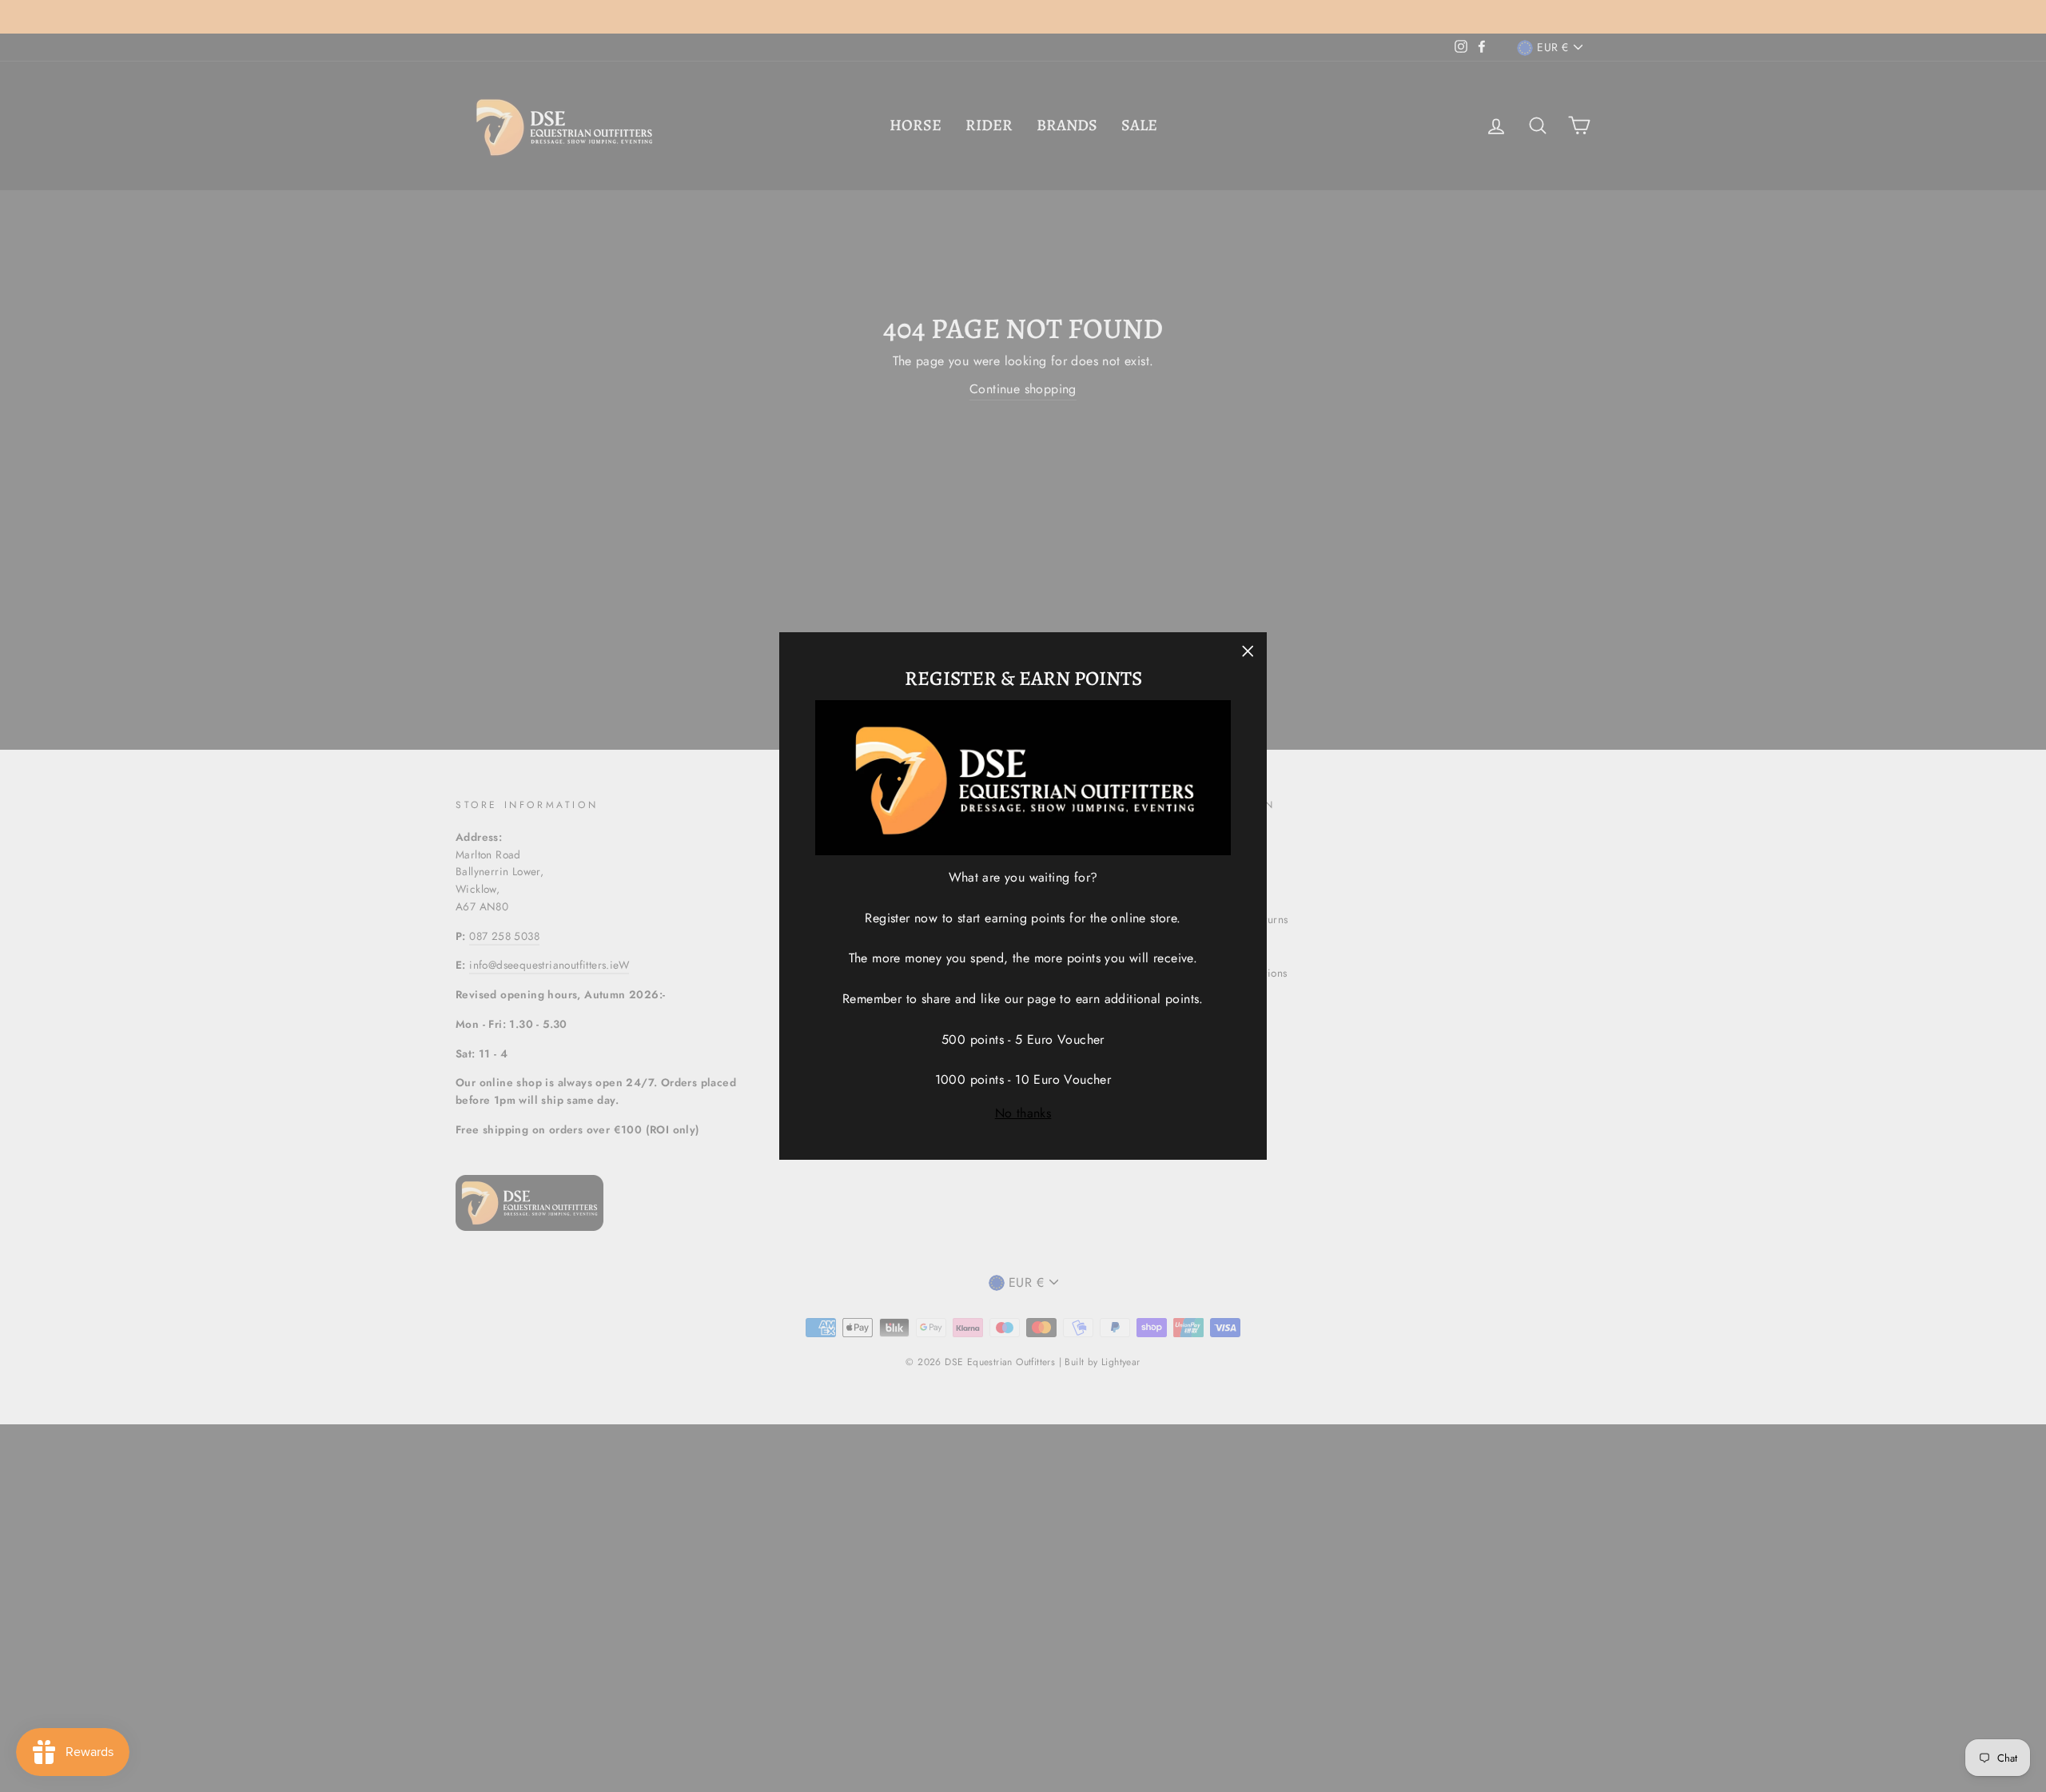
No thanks (1023, 1113)
